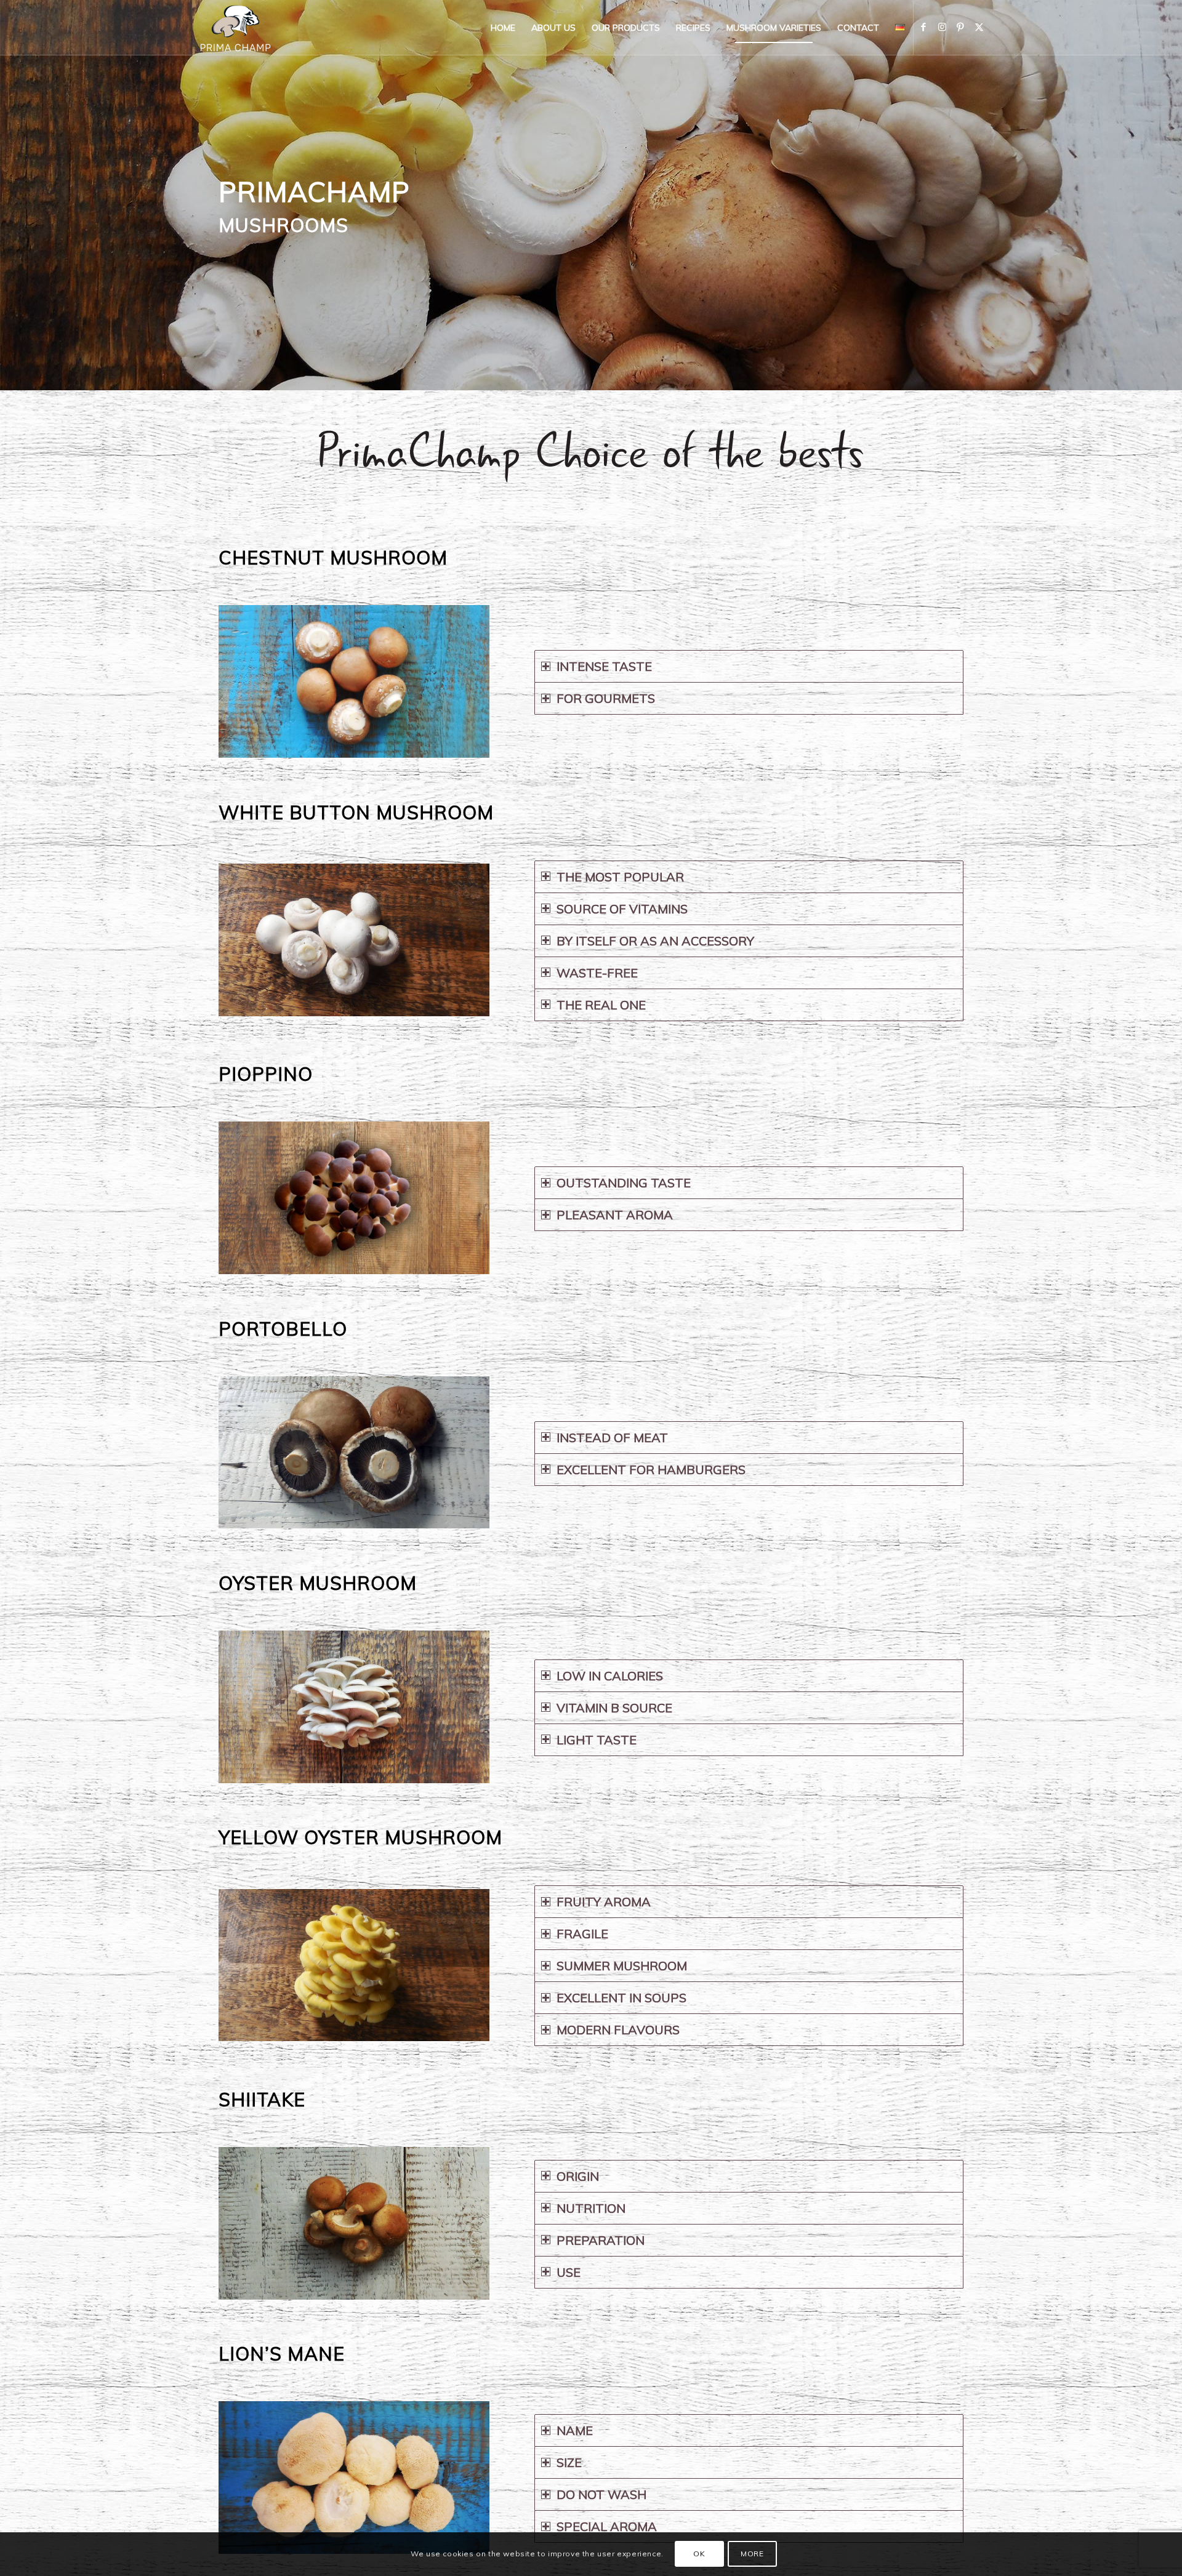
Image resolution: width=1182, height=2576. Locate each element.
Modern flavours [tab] (618, 2030)
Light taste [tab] (597, 1740)
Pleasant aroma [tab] (615, 1215)
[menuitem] (503, 28)
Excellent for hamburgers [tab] (651, 1470)
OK (699, 2554)
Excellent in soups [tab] (621, 1998)
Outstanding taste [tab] (624, 1183)
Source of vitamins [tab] (622, 909)
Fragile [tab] (582, 1934)
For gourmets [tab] (606, 698)
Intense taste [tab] (604, 666)
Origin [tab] (578, 2176)
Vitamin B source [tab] (614, 1708)
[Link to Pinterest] (960, 27)
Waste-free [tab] (597, 973)
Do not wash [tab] (601, 2494)
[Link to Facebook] (923, 27)
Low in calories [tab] (610, 1676)
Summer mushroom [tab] (622, 1966)
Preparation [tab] (601, 2240)
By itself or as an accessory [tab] (655, 941)
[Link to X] (979, 27)
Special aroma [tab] (607, 2526)
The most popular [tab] (620, 877)
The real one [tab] (601, 1005)
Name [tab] (575, 2430)
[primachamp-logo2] (235, 28)
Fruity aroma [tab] (604, 1902)
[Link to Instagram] (942, 27)
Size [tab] (569, 2462)
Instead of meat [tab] (612, 1438)
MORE (752, 2554)
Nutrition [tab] (591, 2208)
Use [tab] (569, 2272)
